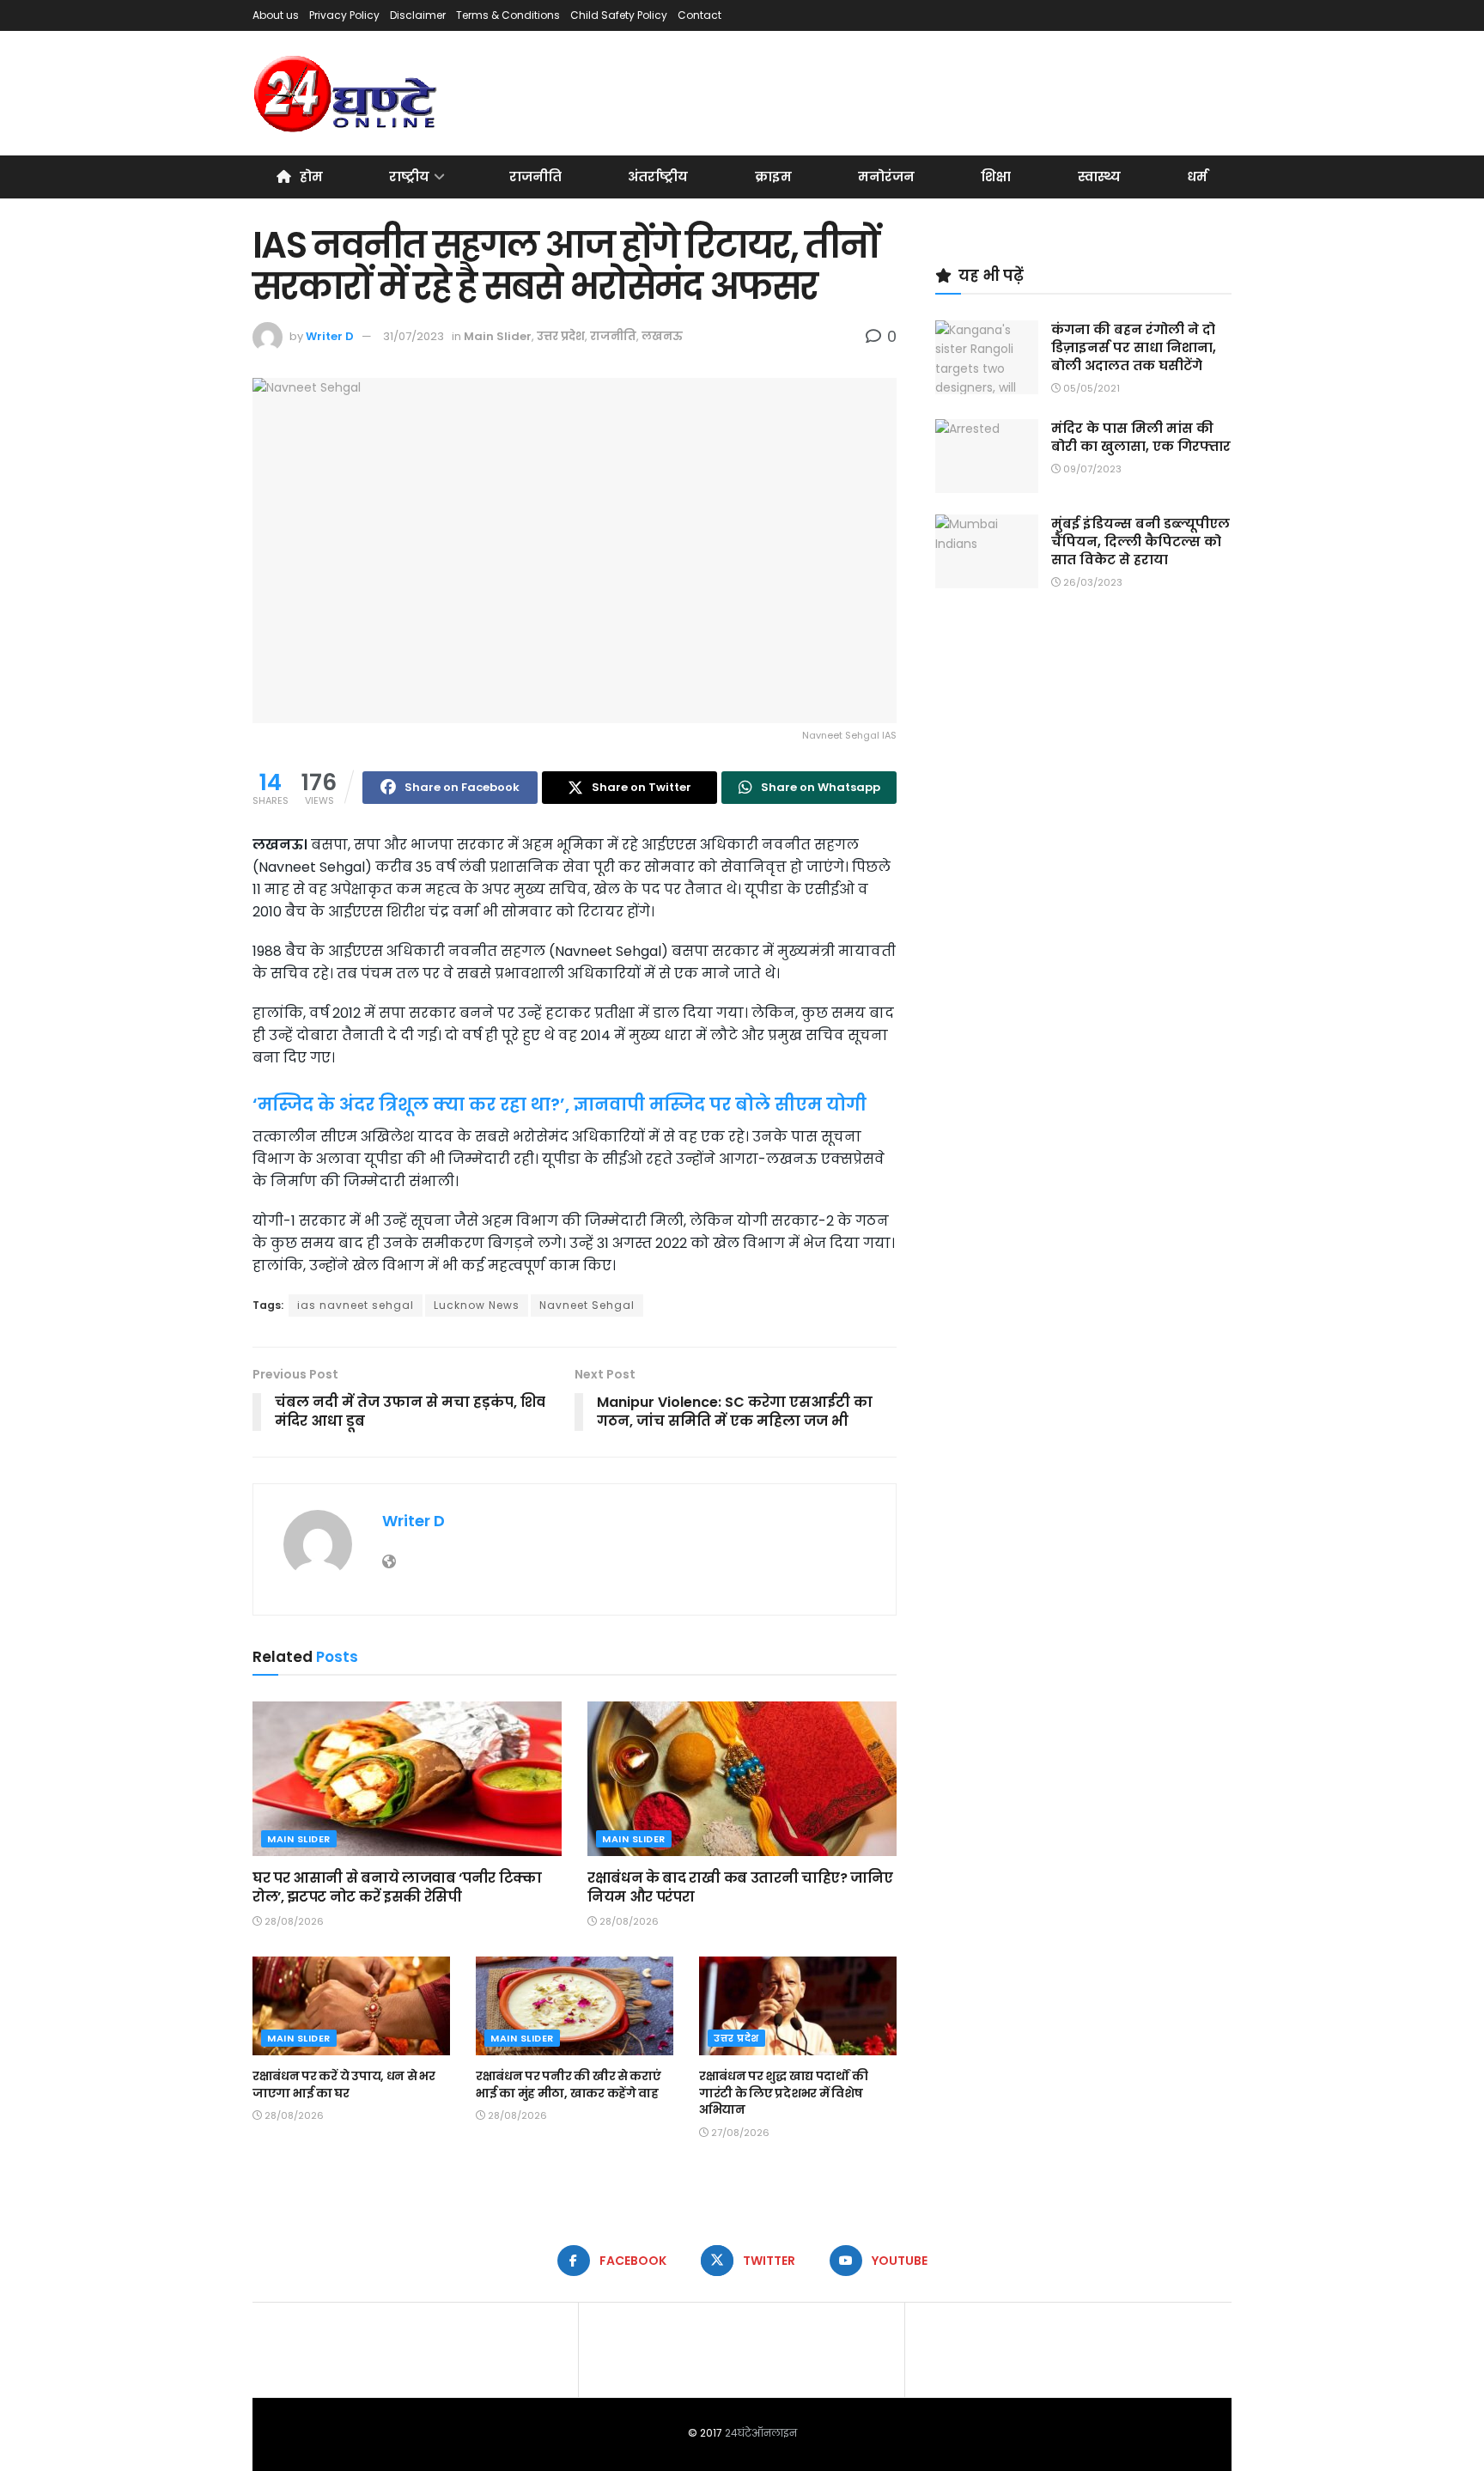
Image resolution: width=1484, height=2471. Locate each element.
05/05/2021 (1090, 388)
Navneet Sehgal (587, 1305)
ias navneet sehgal (356, 1305)
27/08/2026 (739, 2133)
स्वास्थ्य (1099, 176)
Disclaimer (418, 15)
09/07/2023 (1091, 469)
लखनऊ (662, 336)
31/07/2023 (414, 336)
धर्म (1197, 176)
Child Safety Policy (619, 15)
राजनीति (535, 176)
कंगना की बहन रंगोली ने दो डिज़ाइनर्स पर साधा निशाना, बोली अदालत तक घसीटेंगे (1134, 347)
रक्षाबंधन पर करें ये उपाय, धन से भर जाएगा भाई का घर (344, 2085)
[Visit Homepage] (347, 94)
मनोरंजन (886, 176)
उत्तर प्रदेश (561, 336)
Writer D (330, 336)
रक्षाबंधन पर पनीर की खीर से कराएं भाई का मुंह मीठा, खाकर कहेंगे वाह (569, 2085)
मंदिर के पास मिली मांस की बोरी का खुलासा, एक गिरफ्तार (1141, 437)
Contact (699, 15)
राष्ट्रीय (409, 176)
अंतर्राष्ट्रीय (658, 176)
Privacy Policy (344, 15)
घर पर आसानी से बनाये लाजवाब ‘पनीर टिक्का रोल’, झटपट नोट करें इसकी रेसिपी (397, 1887)
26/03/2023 (1092, 582)
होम (311, 176)
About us (276, 15)
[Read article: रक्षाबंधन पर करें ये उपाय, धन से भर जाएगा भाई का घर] (351, 2006)
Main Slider (498, 336)
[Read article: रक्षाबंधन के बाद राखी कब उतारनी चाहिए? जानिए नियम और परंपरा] (742, 1779)
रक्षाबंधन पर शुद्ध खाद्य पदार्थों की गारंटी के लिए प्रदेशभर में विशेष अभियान (783, 2093)
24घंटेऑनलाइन (761, 2433)
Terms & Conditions (508, 15)
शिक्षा (996, 176)
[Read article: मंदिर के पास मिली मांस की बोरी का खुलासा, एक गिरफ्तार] (987, 456)
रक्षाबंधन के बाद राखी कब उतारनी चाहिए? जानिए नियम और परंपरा (740, 1887)
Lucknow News (477, 1305)
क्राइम (773, 176)
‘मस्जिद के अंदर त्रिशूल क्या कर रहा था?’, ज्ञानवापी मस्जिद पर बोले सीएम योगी (560, 1105)
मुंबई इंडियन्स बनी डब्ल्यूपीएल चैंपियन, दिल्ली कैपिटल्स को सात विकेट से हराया (1140, 542)
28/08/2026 (293, 1921)
